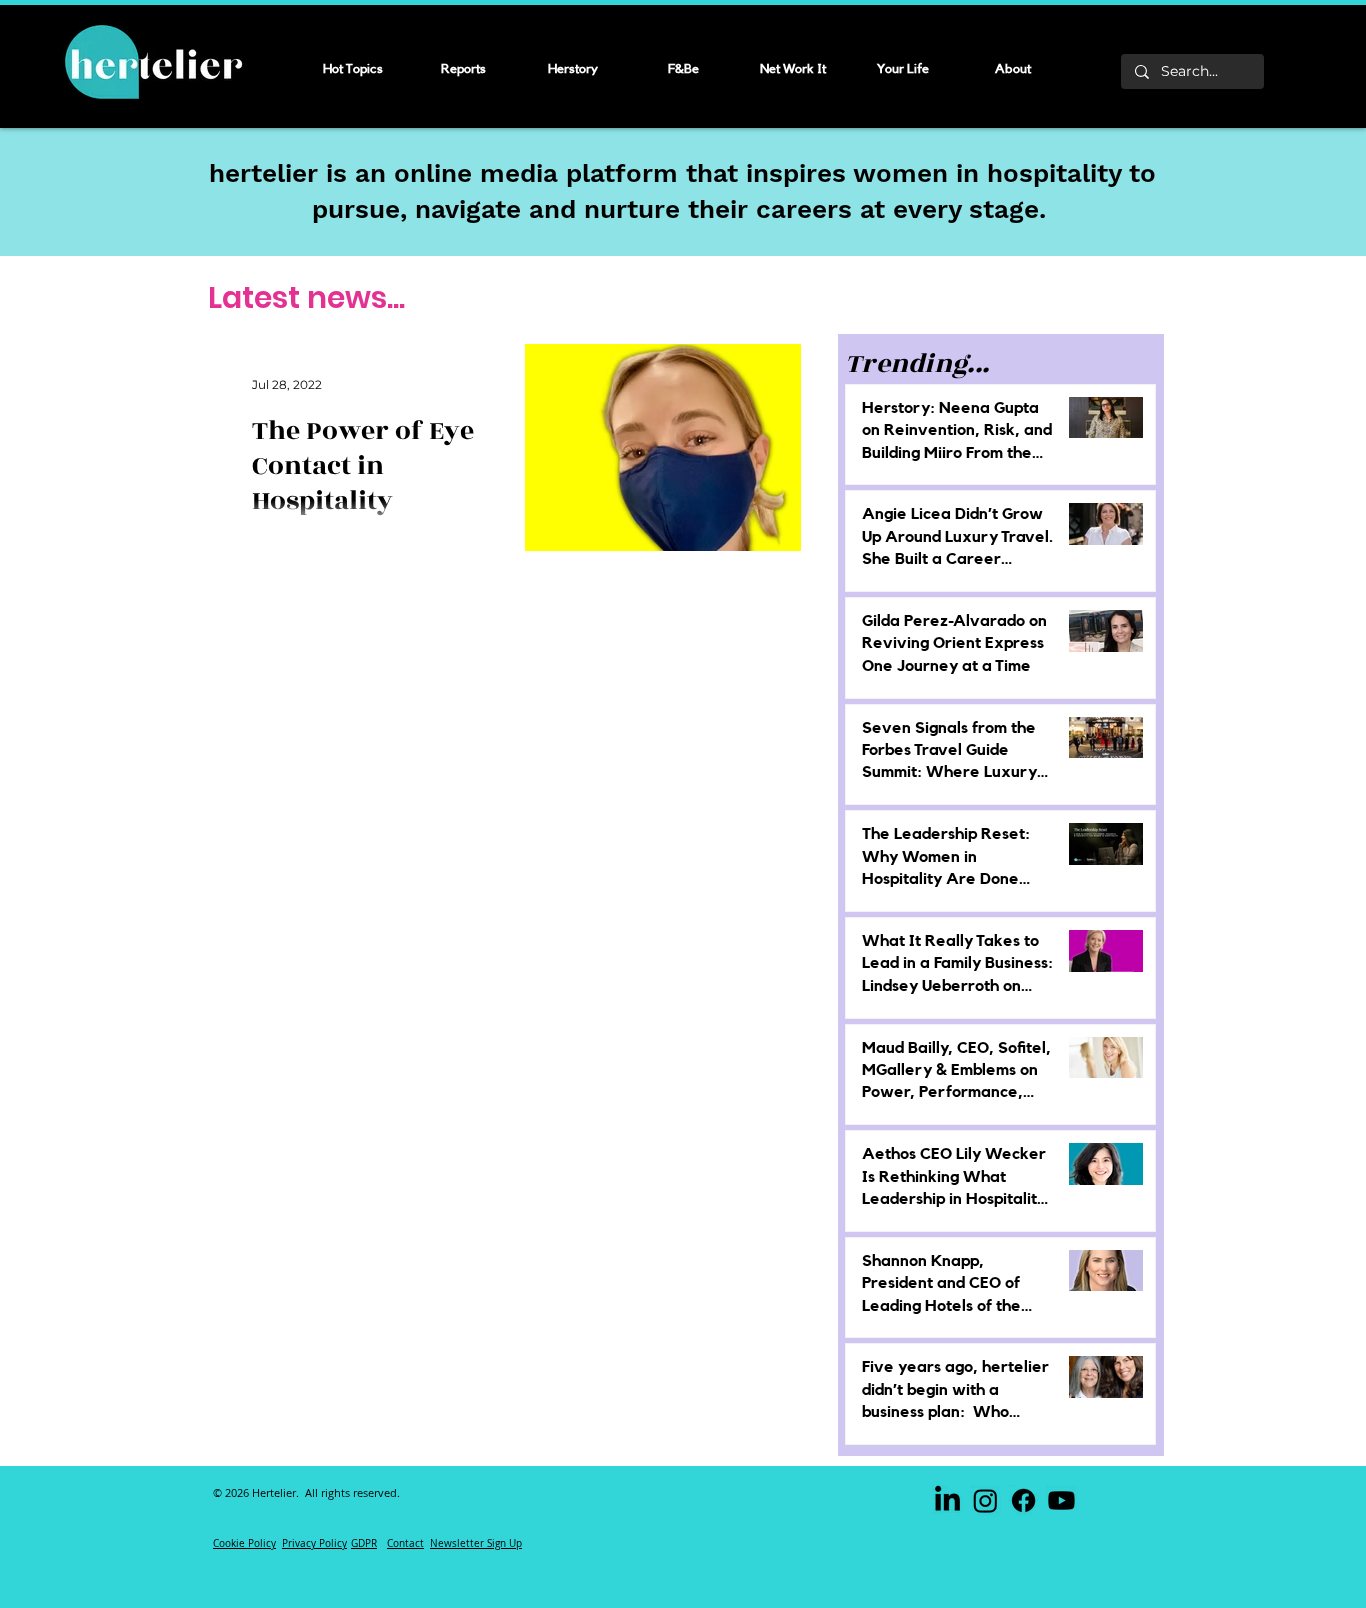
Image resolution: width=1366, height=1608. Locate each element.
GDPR (364, 1543)
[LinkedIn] (947, 1500)
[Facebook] (1023, 1500)
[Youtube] (1061, 1500)
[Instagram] (985, 1500)
